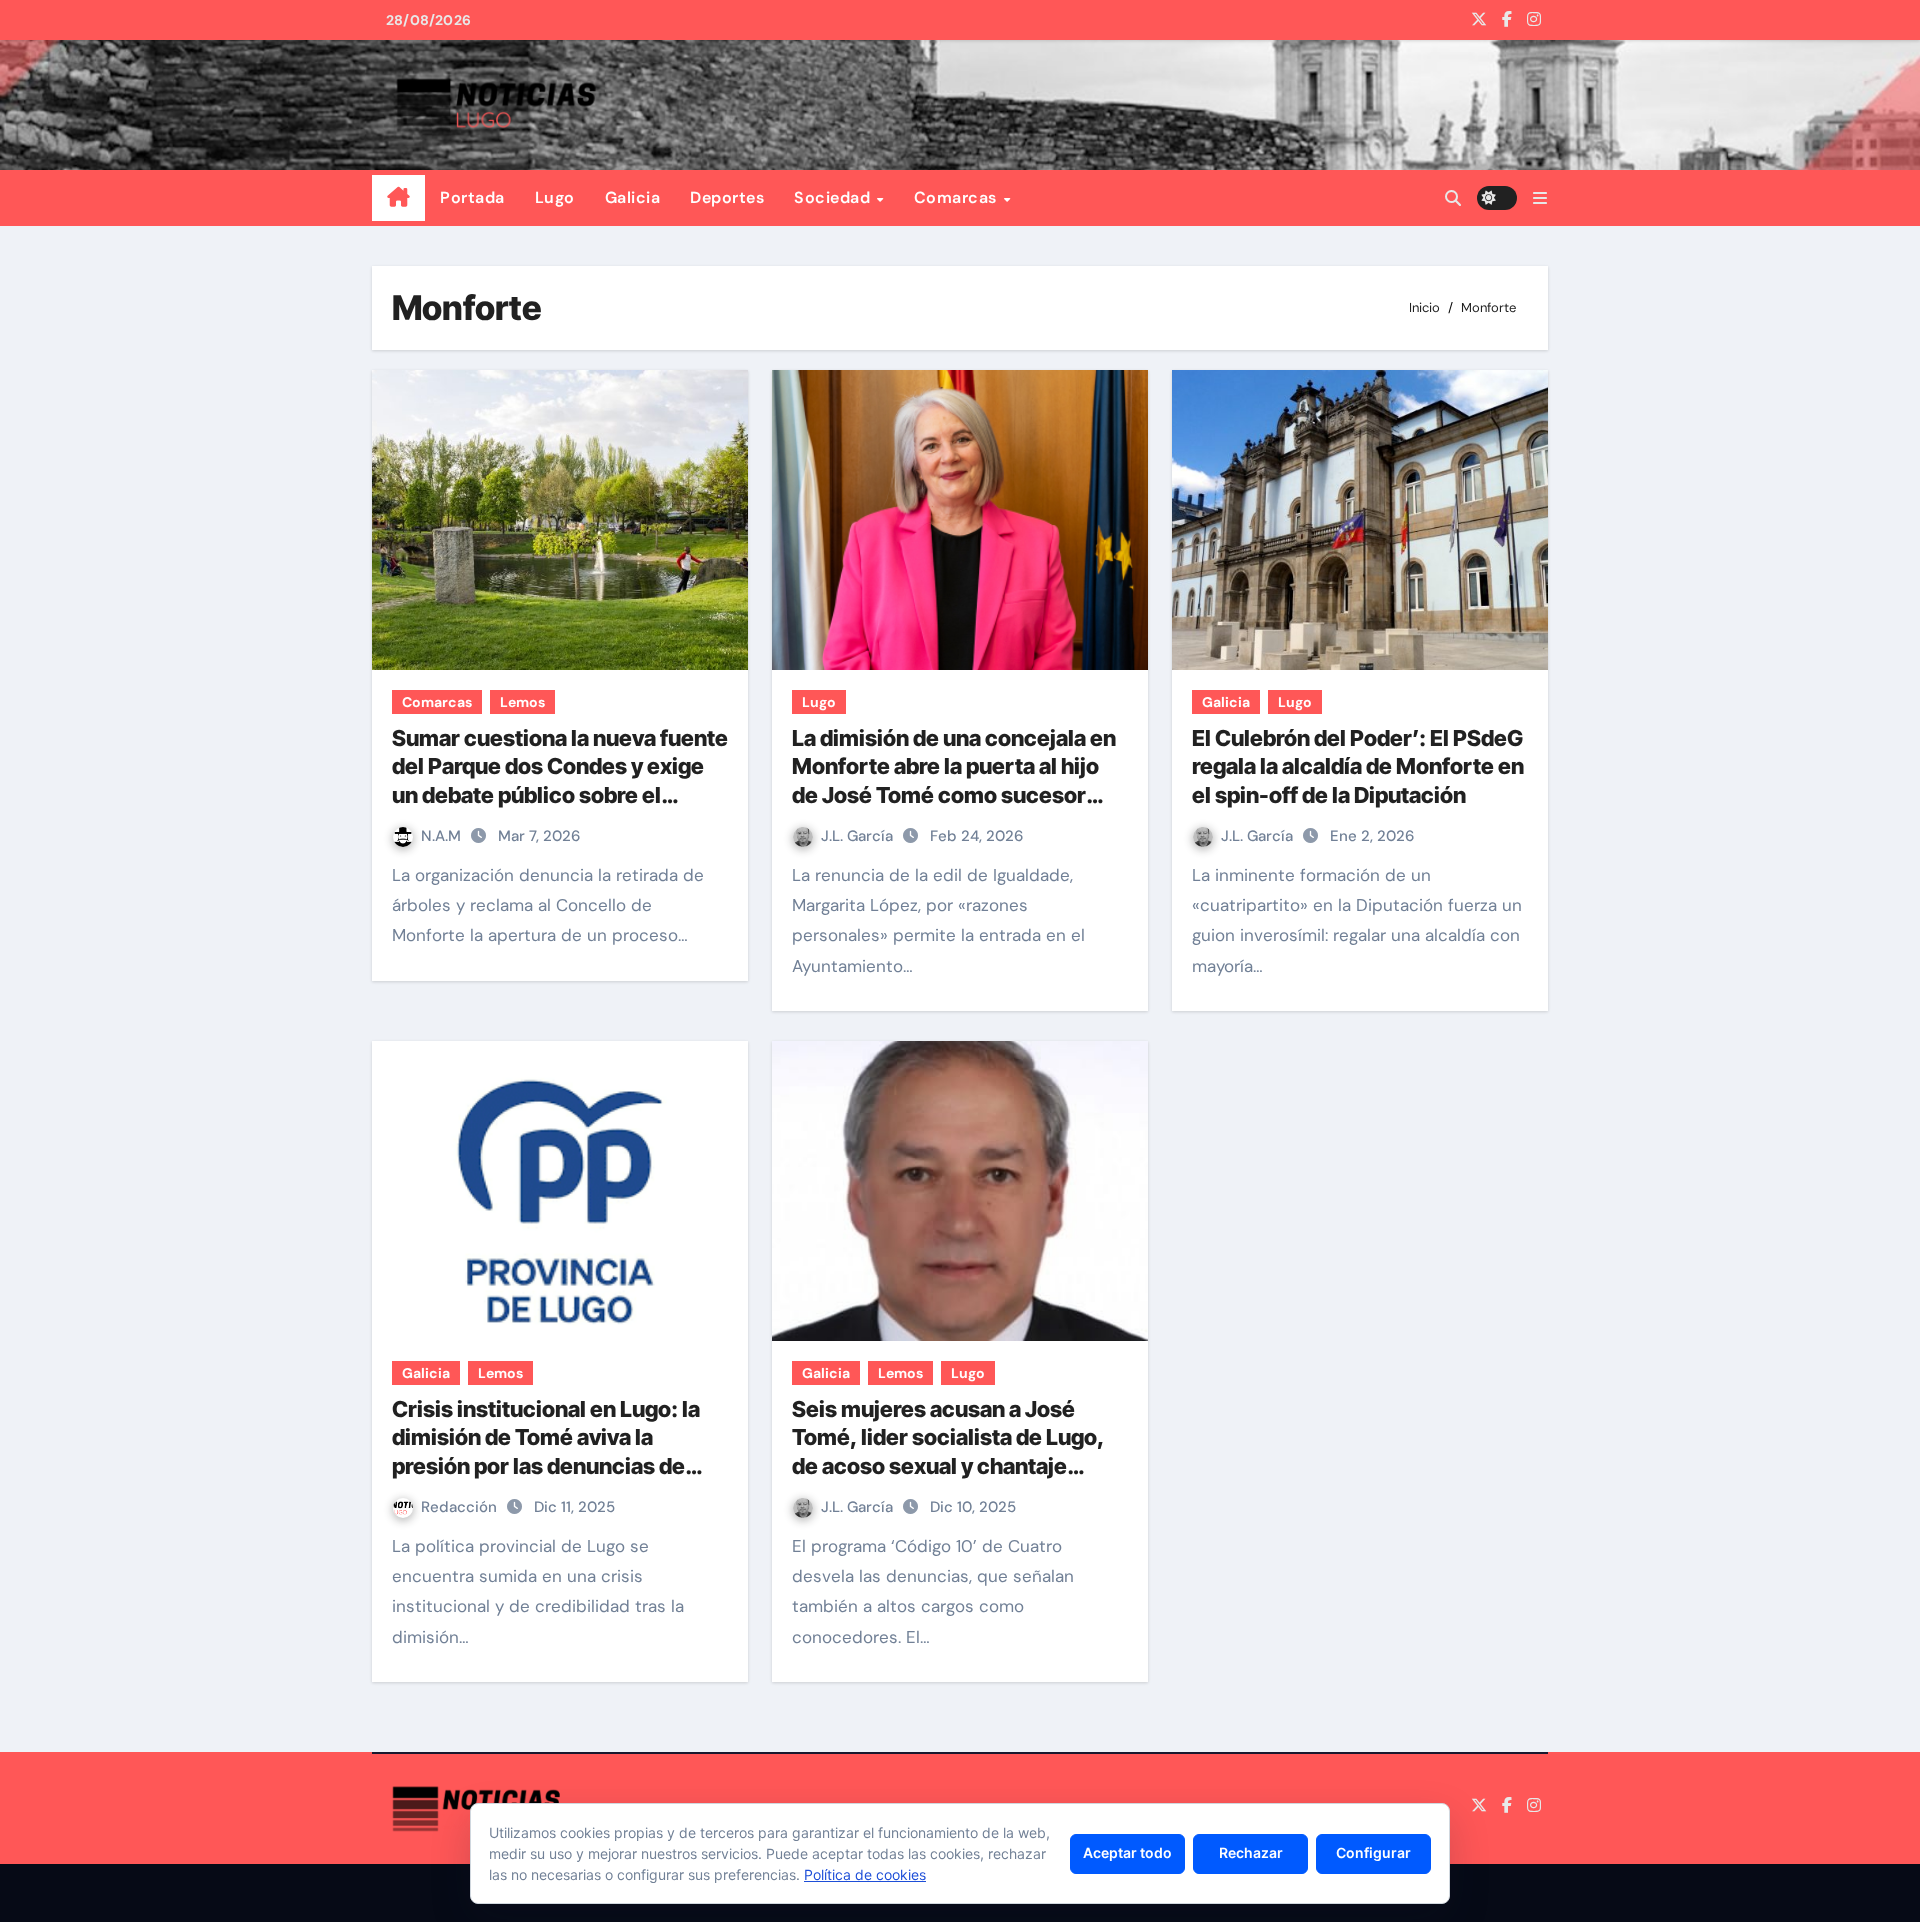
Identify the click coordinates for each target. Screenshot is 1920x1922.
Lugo (555, 197)
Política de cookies (865, 1874)
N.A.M (443, 836)
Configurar (1373, 1852)
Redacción (461, 1507)
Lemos (522, 702)
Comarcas (958, 197)
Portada (472, 197)
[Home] (398, 198)
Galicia (633, 197)
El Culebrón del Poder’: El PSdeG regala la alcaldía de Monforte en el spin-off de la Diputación (1358, 766)
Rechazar (1251, 1852)
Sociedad (834, 197)
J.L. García (859, 836)
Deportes (727, 197)
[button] (1540, 198)
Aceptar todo (1127, 1852)
